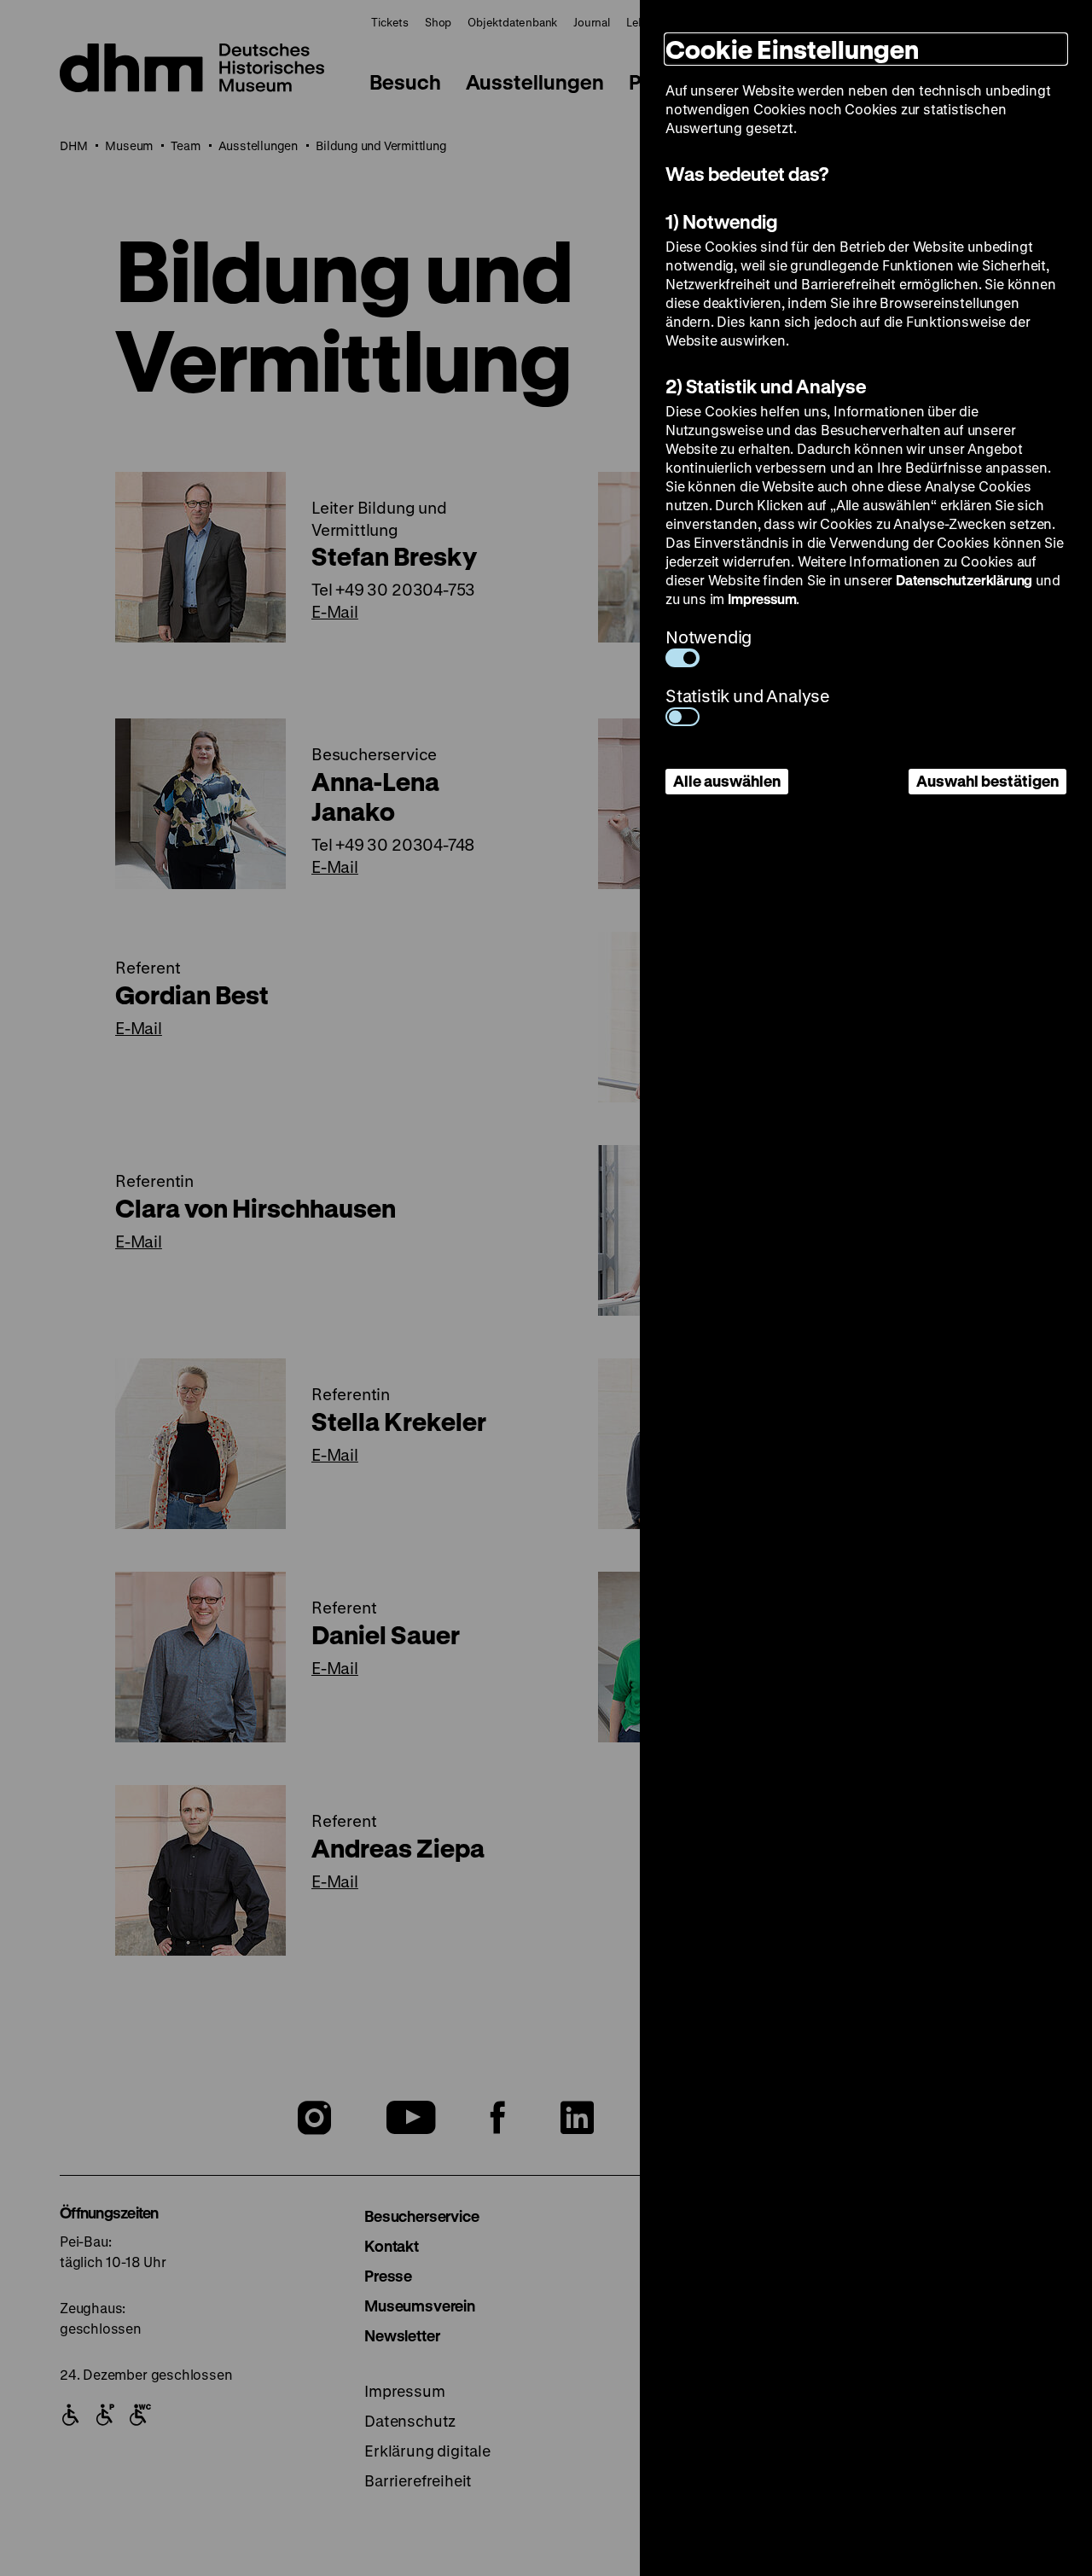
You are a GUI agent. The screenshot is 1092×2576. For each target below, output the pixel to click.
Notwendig (709, 637)
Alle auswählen (727, 781)
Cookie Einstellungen (792, 49)
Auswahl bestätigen (987, 781)
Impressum (762, 599)
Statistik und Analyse (748, 696)
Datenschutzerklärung (964, 580)
